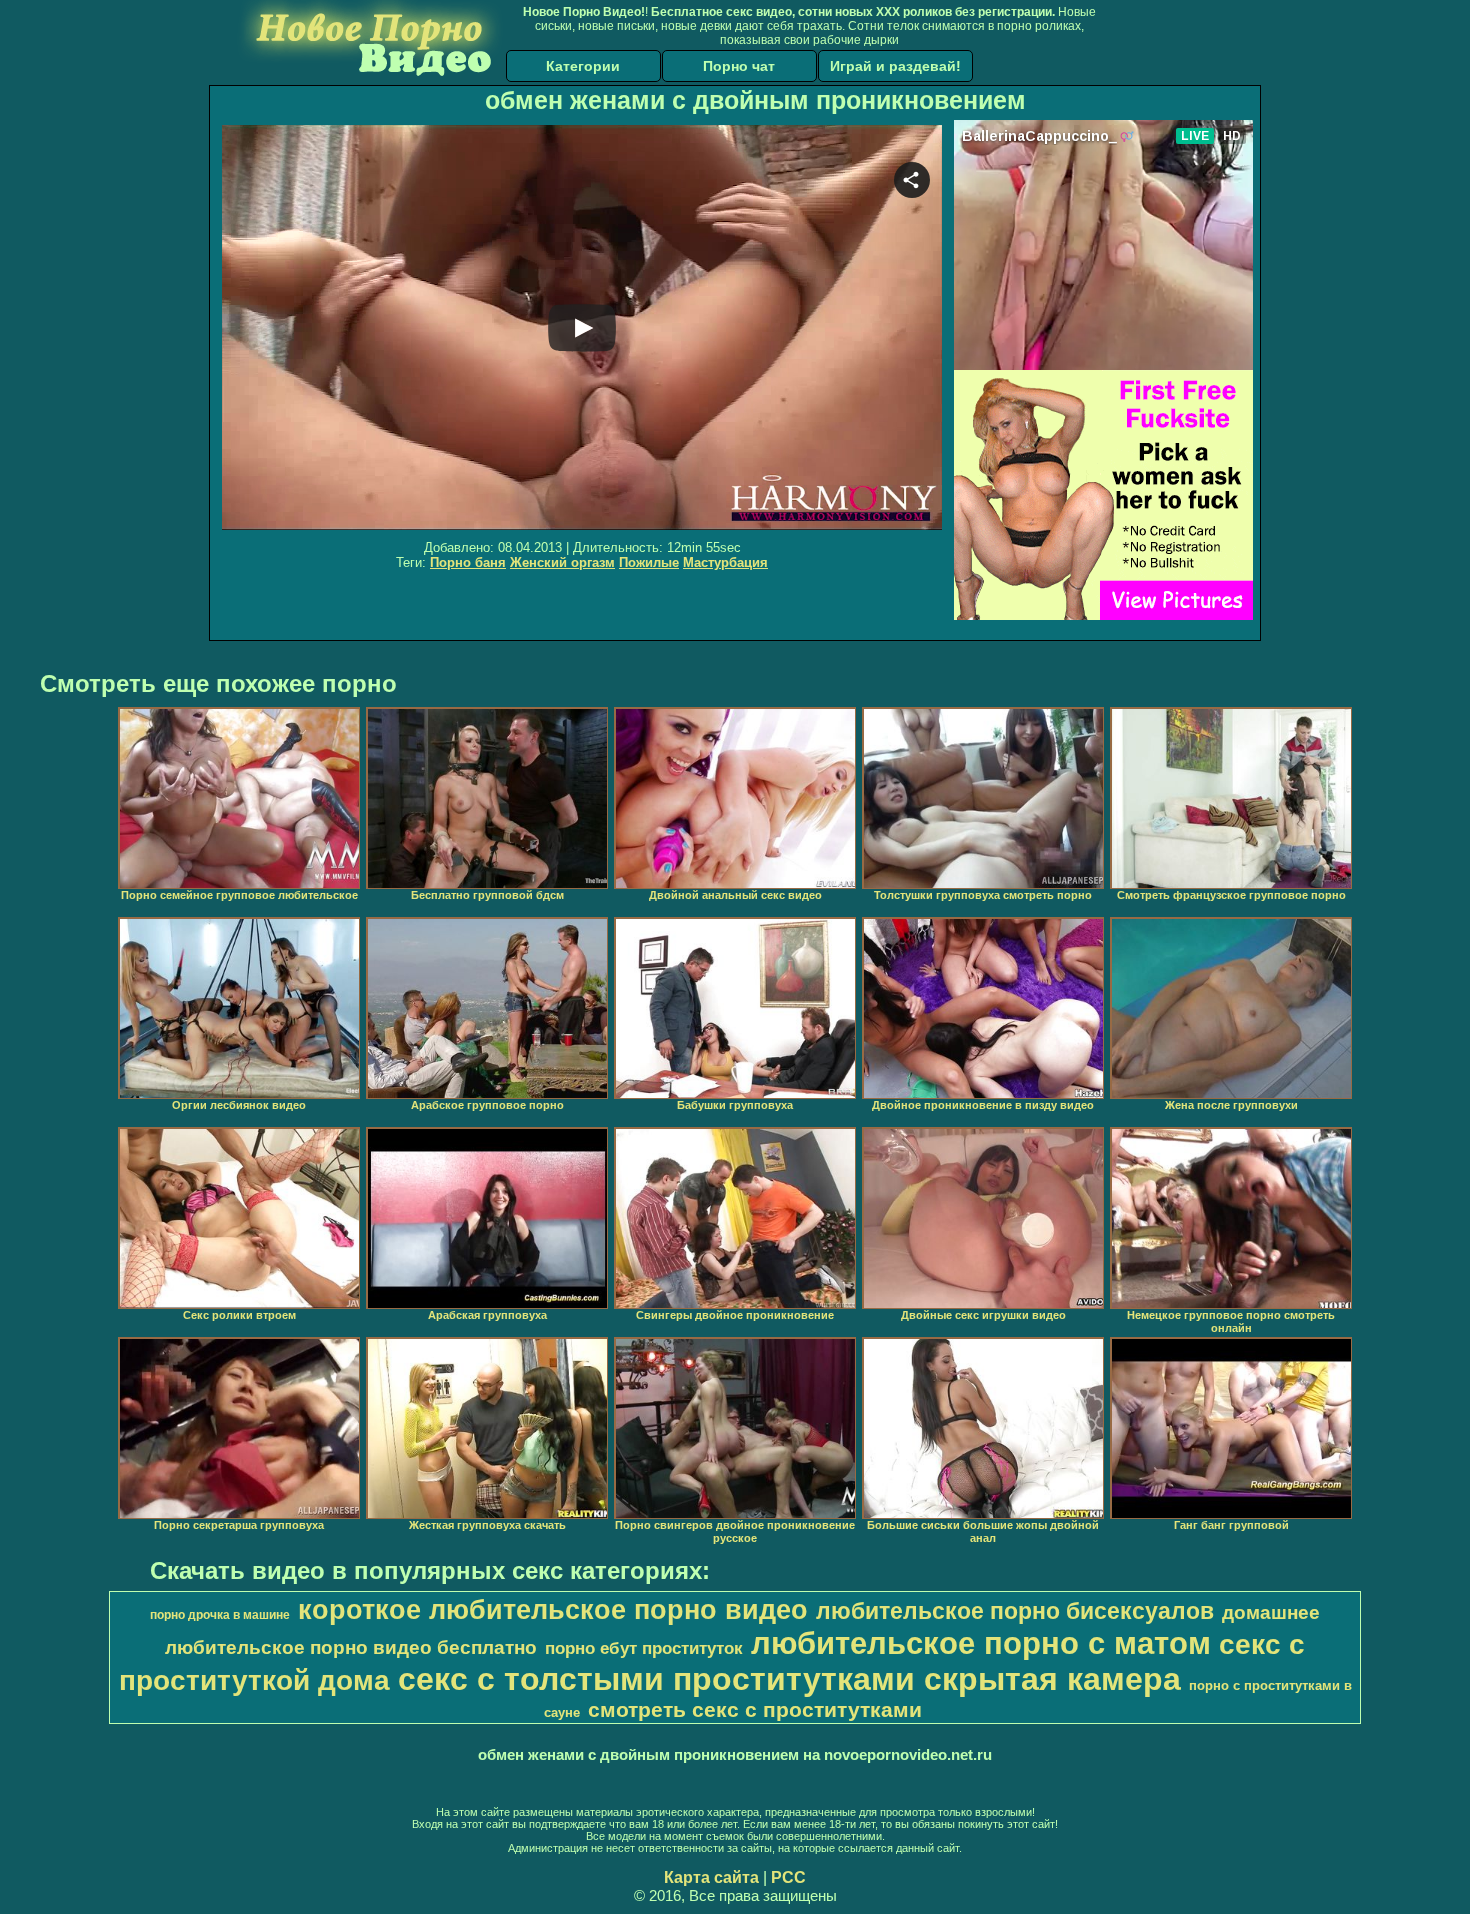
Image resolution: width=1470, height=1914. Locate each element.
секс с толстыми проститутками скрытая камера (789, 1679)
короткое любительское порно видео (553, 1610)
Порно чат (739, 66)
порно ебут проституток (644, 1648)
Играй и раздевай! (895, 66)
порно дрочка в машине (220, 1615)
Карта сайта (711, 1877)
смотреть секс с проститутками (755, 1710)
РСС (788, 1877)
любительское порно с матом (981, 1643)
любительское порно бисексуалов (1015, 1611)
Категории (583, 66)
